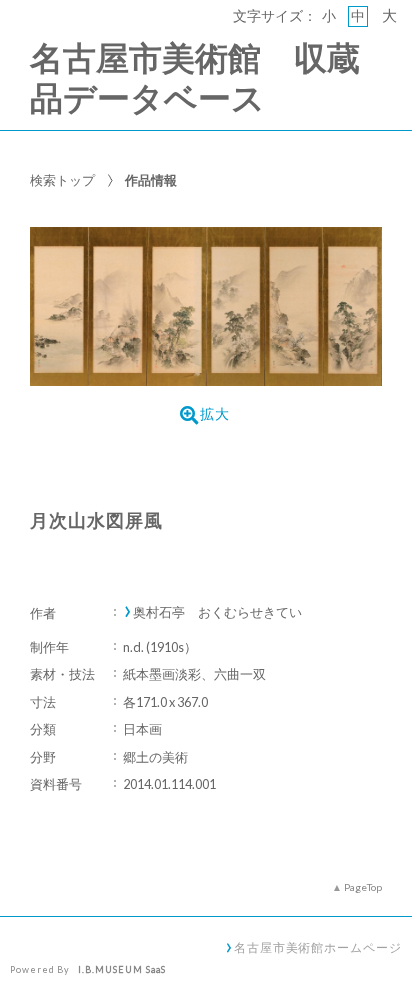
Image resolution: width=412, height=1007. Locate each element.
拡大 (215, 414)
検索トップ (62, 180)
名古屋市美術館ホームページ (318, 947)
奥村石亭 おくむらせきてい (217, 612)
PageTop (363, 887)
